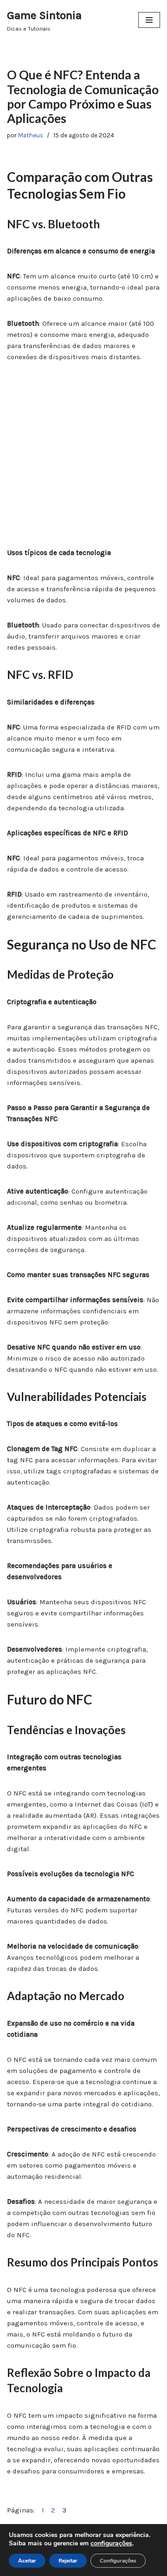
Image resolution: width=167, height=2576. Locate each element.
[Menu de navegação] (149, 20)
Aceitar (27, 2561)
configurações (111, 2544)
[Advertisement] (83, 460)
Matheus (31, 135)
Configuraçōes (118, 2561)
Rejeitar (68, 2561)
